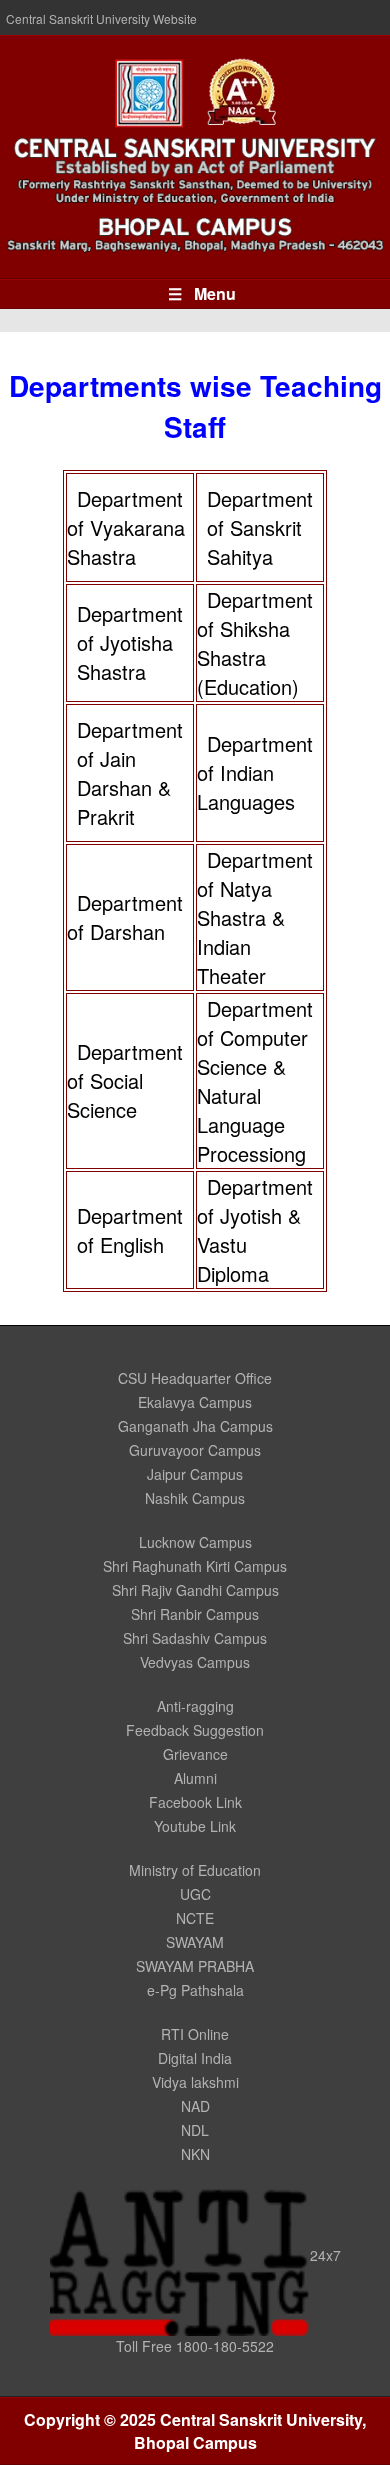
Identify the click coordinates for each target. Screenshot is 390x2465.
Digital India (195, 2058)
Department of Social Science (125, 1080)
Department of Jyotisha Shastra (130, 642)
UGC (195, 1894)
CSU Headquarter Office (195, 1378)
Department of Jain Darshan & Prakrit (130, 773)
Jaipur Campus (195, 1474)
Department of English (130, 1230)
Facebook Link (195, 1802)
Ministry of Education (195, 1870)
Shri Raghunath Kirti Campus (195, 1566)
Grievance (195, 1754)
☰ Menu (202, 293)
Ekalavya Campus (195, 1402)
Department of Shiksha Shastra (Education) (255, 643)
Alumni (195, 1778)
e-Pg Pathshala (195, 1990)
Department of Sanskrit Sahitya (260, 527)
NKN (195, 2154)
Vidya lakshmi (195, 2082)
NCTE (195, 1918)
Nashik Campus (195, 1498)
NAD (195, 2106)
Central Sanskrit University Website (101, 18)
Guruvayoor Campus (195, 1450)
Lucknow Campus (195, 1542)
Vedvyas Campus (195, 1662)
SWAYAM (195, 1942)
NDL (195, 2130)
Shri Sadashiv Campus (195, 1638)
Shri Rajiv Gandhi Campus (195, 1590)
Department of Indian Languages (255, 772)
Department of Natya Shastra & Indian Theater (255, 917)
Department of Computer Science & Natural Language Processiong (255, 1081)
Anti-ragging (195, 1706)
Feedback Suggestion (195, 1730)
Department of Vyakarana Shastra (126, 527)
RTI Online (195, 2034)
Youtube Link (195, 1826)
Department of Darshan (125, 917)
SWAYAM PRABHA (195, 1966)
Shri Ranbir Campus (195, 1614)
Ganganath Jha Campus (195, 1426)
